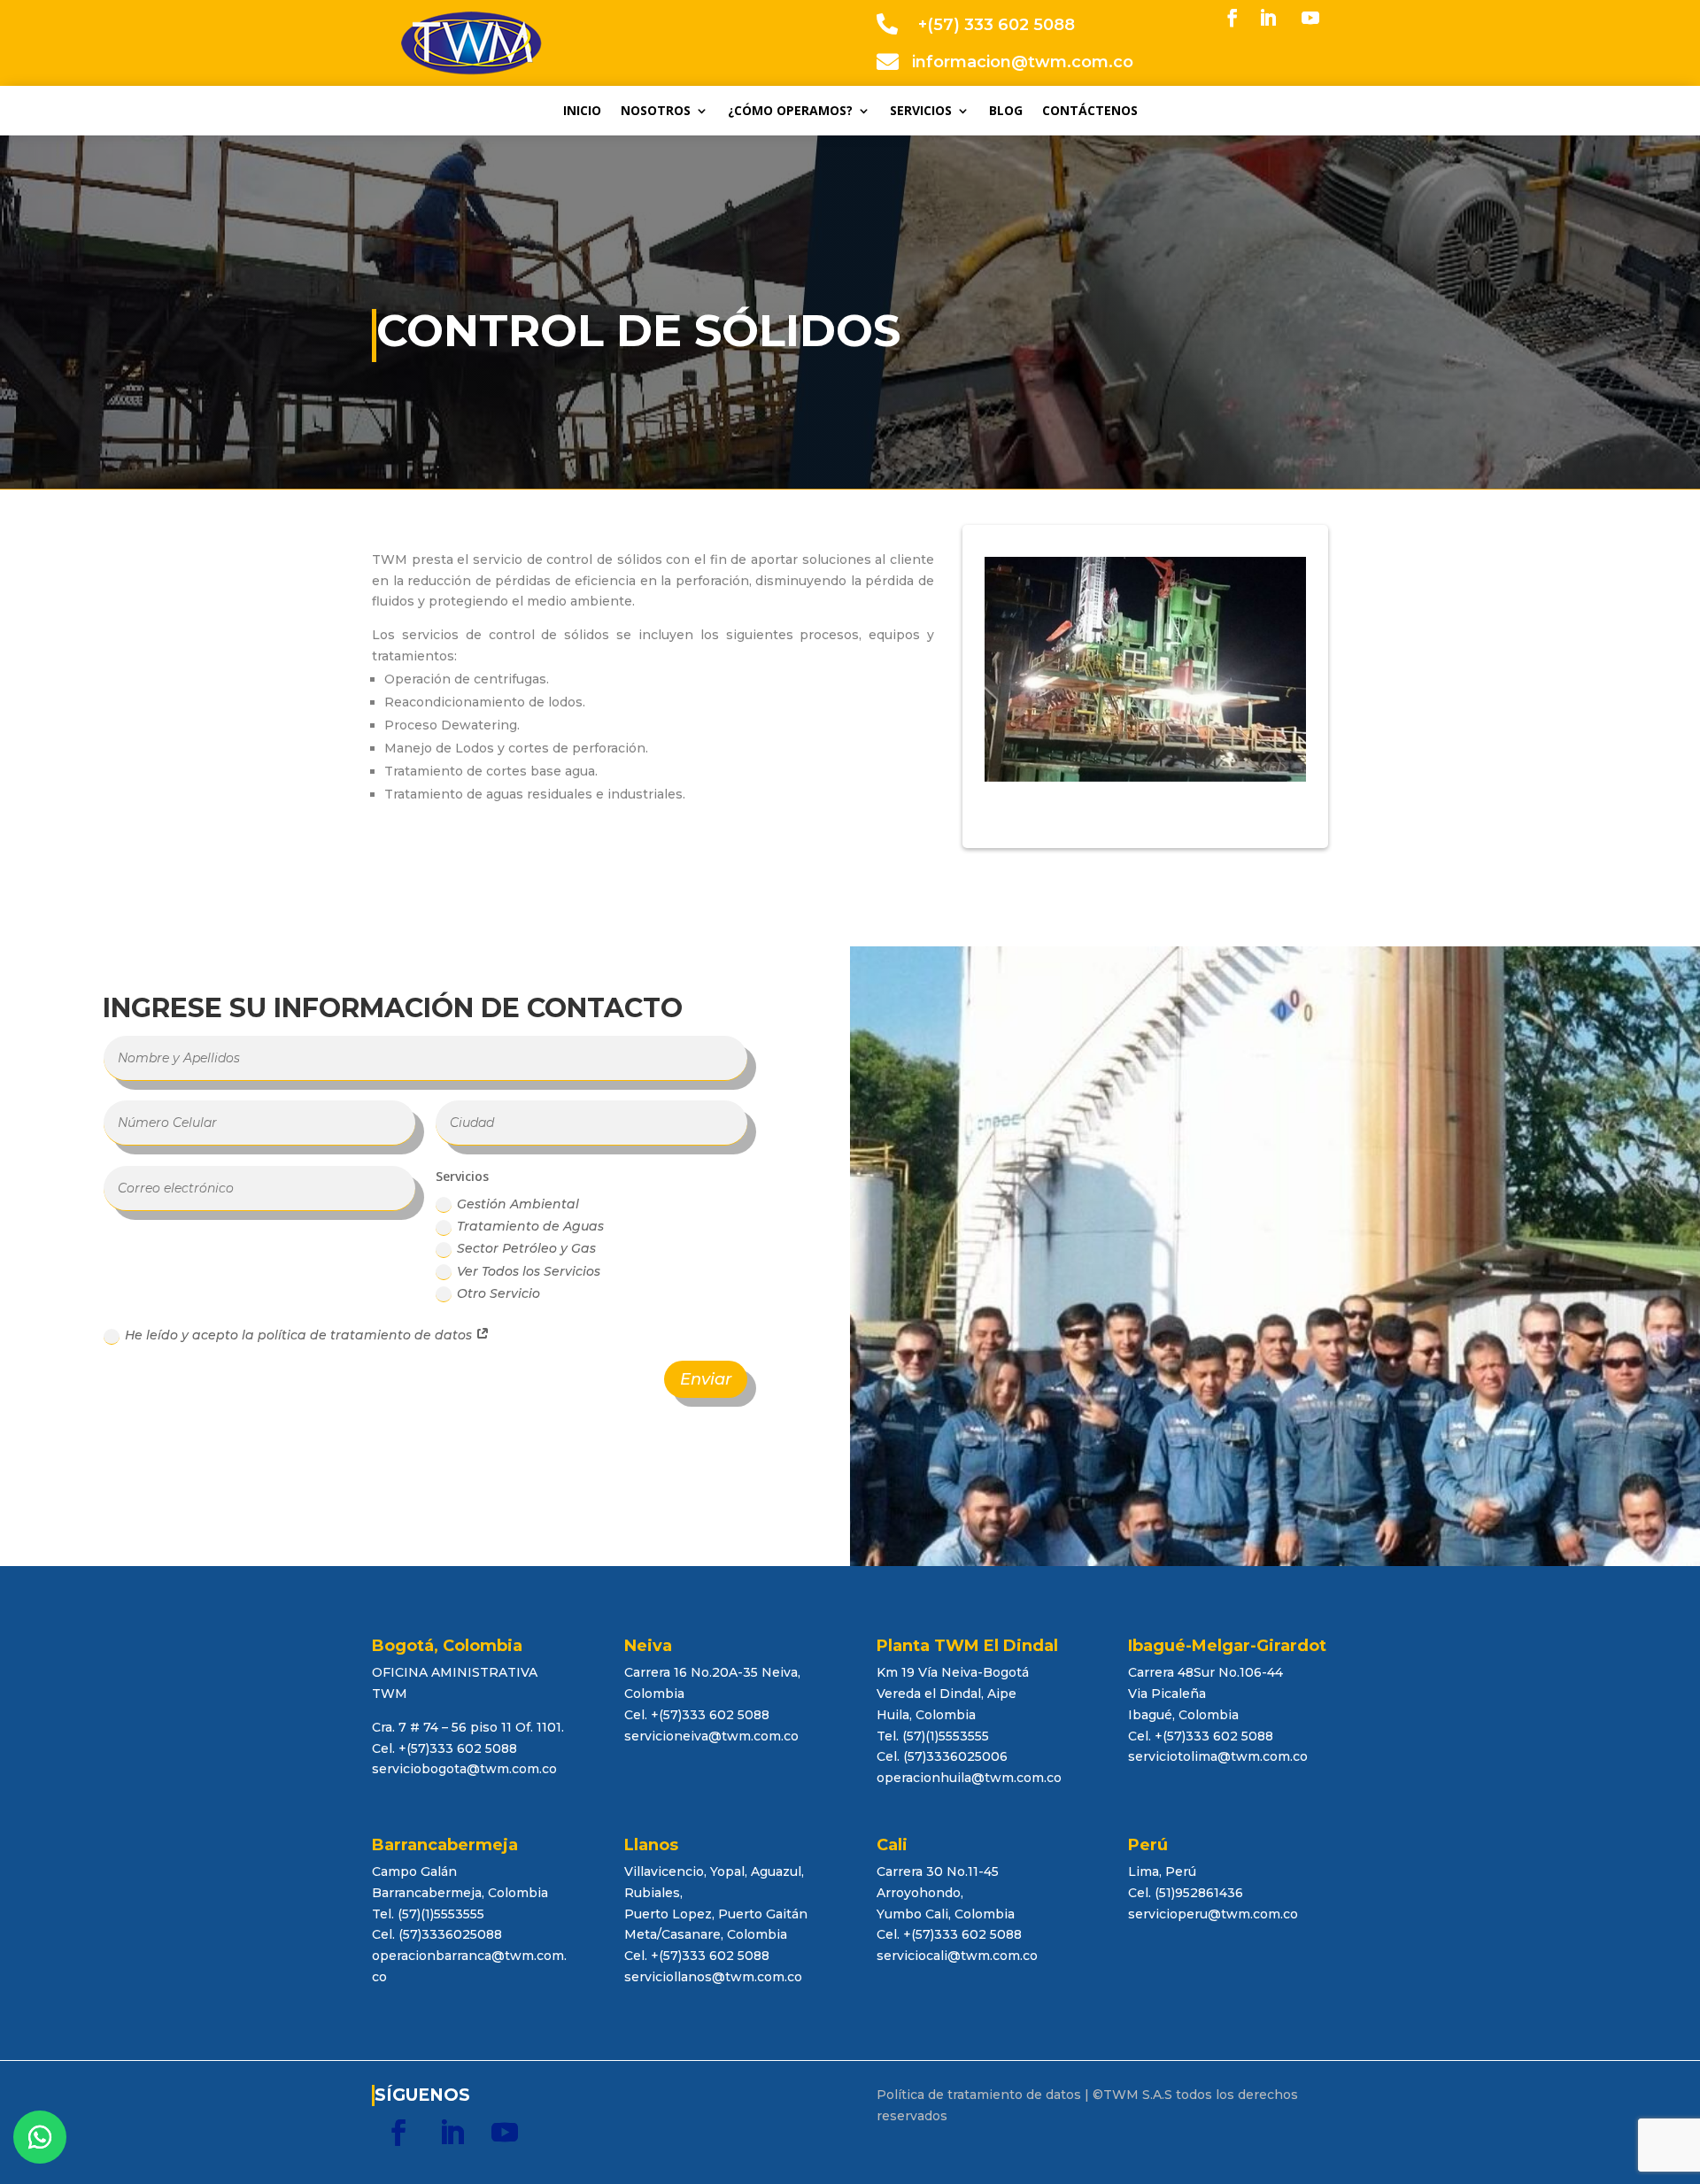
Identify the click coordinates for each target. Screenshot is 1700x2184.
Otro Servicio (498, 1293)
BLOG (1006, 112)
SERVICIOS (921, 112)
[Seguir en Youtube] (1310, 18)
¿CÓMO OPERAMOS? (790, 112)
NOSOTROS (656, 112)
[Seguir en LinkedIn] (1268, 18)
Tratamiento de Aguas (530, 1226)
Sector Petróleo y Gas (526, 1248)
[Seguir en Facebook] (1232, 18)
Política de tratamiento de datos (979, 2095)
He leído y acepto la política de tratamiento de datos (300, 1335)
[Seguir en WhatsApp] (40, 2137)
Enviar (706, 1379)
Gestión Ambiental (518, 1204)
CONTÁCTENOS (1090, 112)
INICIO (582, 112)
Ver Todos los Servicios (529, 1271)
